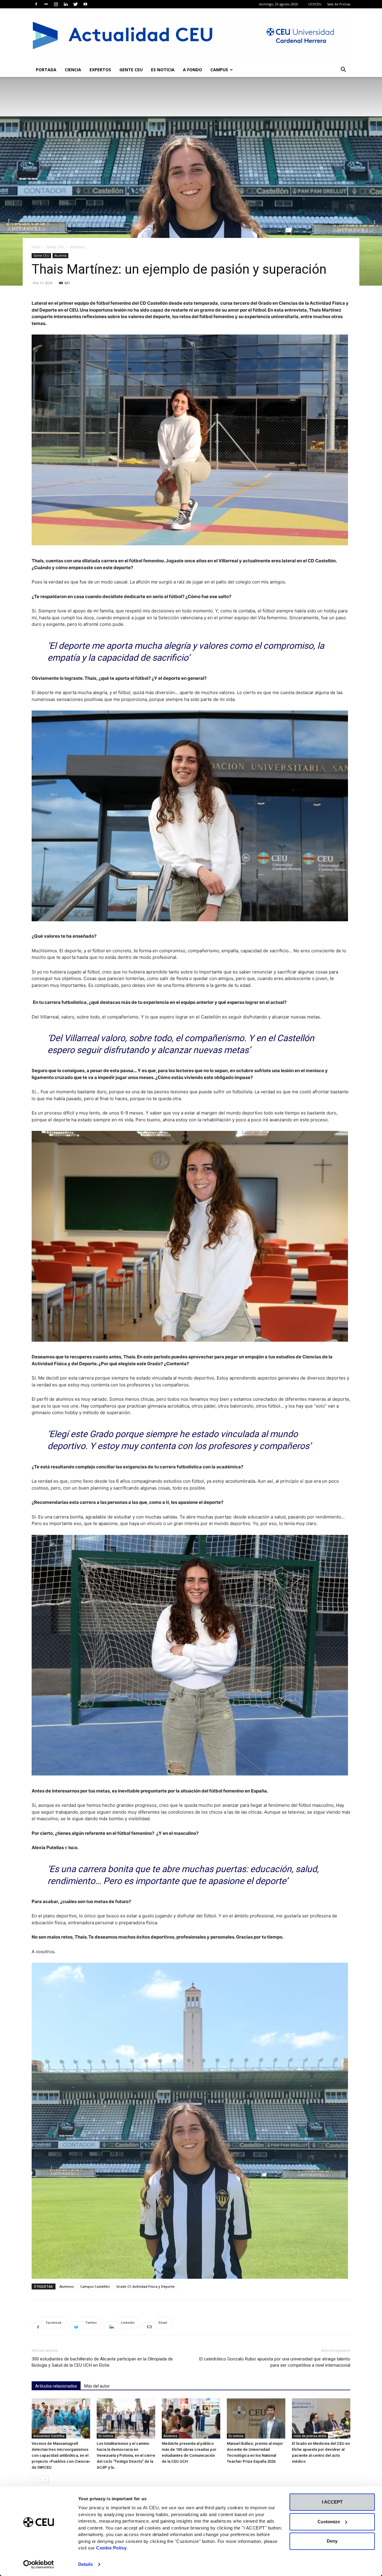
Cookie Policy (111, 2548)
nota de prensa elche (310, 2436)
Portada (46, 70)
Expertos (100, 70)
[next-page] (45, 2479)
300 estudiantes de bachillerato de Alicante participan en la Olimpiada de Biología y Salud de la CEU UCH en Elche (102, 2362)
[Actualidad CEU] (191, 35)
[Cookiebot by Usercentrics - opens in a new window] (39, 2564)
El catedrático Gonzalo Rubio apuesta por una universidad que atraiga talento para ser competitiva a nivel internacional (275, 2362)
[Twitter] (76, 4)
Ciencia (73, 70)
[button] (343, 70)
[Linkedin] (66, 4)
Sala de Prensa (339, 4)
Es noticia (163, 70)
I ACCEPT (332, 2502)
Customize (329, 2522)
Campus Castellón (95, 2286)
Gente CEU (131, 70)
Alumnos (60, 256)
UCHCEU (315, 4)
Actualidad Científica (49, 2436)
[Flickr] (46, 4)
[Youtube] (85, 4)
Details (86, 2564)
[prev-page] (35, 2479)
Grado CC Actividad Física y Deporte (145, 2286)
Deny (332, 2541)
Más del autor (97, 2386)
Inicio (36, 247)
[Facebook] (36, 4)
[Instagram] (56, 4)
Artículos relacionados (56, 2386)
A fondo (192, 70)
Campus (219, 70)
